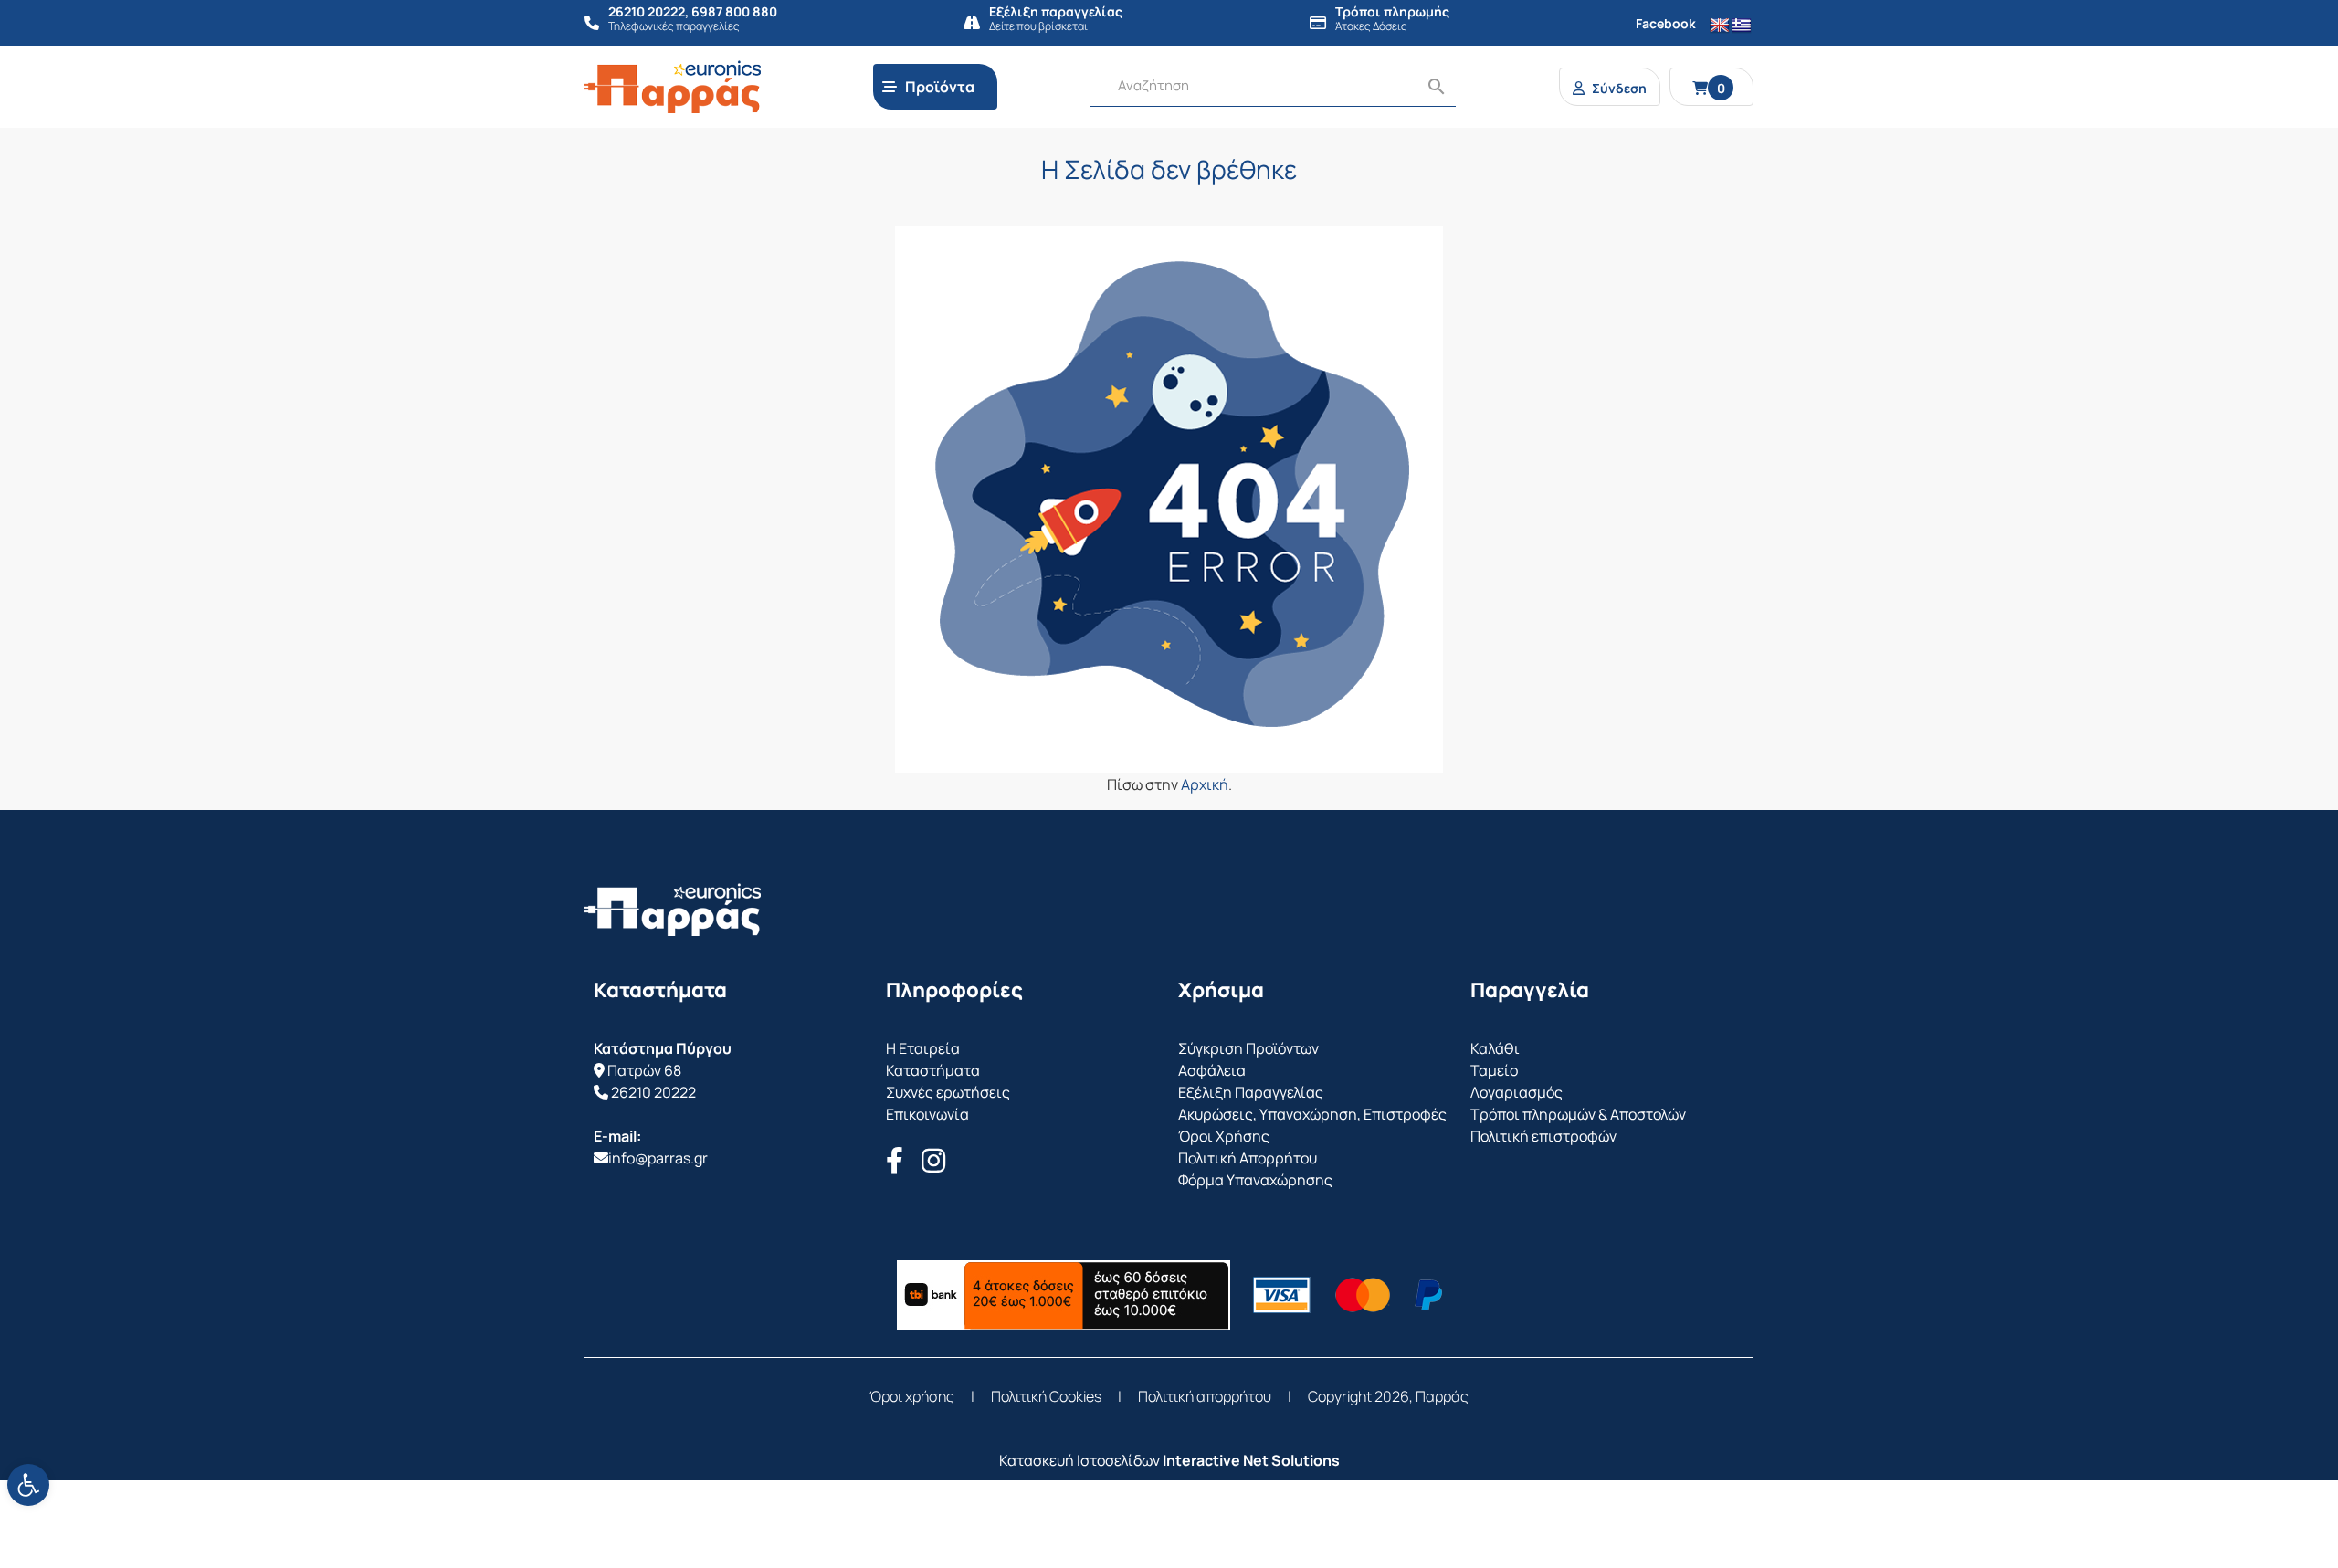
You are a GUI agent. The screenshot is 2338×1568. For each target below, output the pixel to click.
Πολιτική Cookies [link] (1046, 1396)
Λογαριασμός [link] (1517, 1092)
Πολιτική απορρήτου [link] (1205, 1396)
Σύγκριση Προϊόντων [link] (1248, 1048)
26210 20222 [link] (653, 1092)
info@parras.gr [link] (658, 1158)
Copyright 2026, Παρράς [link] (1388, 1396)
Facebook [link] (1666, 23)
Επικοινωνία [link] (927, 1114)
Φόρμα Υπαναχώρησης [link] (1255, 1180)
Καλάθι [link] (1495, 1048)
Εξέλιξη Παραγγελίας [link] (1251, 1092)
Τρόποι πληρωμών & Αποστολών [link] (1578, 1114)
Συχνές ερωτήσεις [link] (948, 1092)
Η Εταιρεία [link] (923, 1048)
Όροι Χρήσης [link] (1224, 1136)
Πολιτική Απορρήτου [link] (1248, 1158)
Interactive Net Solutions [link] (1251, 1460)
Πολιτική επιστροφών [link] (1543, 1136)
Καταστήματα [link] (933, 1070)
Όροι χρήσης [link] (912, 1396)
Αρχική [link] (1205, 784)
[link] (28, 1485)
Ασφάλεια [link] (1212, 1070)
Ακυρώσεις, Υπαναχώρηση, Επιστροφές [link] (1312, 1114)
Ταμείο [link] (1494, 1070)
